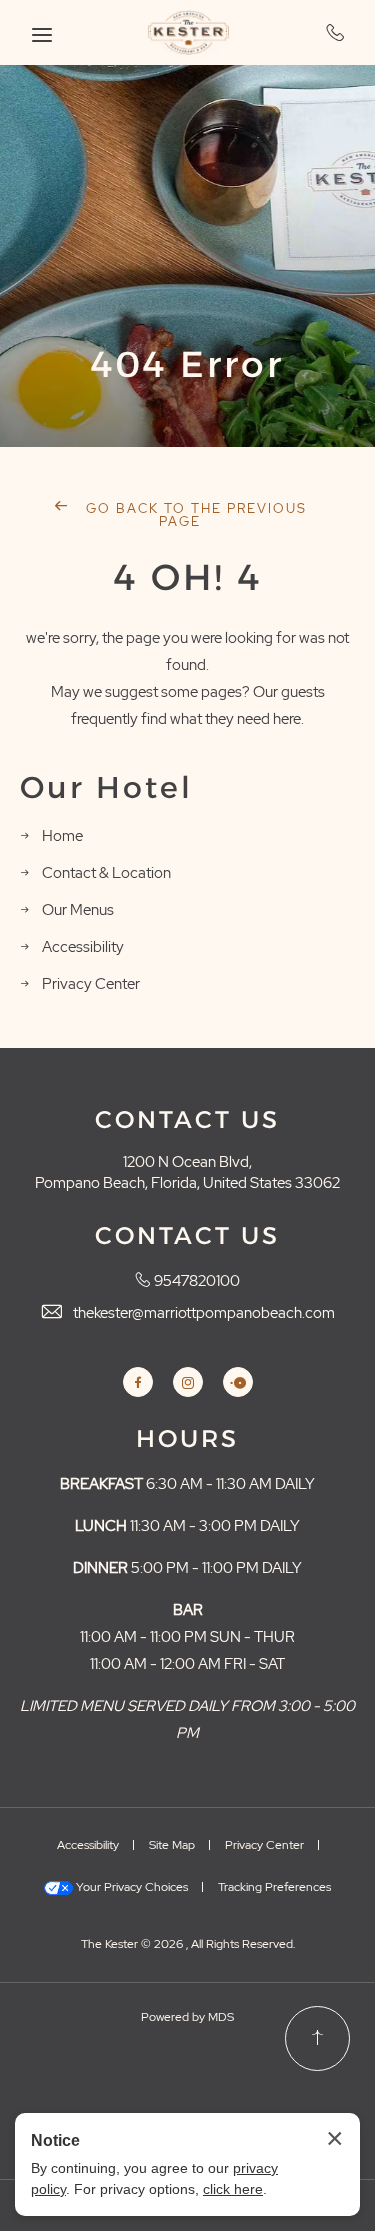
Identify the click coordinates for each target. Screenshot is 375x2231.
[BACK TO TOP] (317, 2038)
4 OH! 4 (188, 577)
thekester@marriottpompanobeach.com (204, 1313)
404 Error (187, 364)
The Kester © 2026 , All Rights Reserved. (188, 1944)
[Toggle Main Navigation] (42, 35)
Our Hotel (106, 788)
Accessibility (83, 947)
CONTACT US (187, 1120)
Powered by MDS (187, 2017)
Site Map (172, 1845)
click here (233, 2189)
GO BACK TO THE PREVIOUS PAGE (194, 515)
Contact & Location (106, 873)
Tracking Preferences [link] (274, 1887)
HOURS (187, 1439)
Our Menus (78, 910)
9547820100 (335, 32)
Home (62, 836)
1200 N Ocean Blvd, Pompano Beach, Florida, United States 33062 (187, 1172)
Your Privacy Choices (130, 1887)
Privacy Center (91, 984)
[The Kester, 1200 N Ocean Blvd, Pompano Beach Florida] (188, 32)
